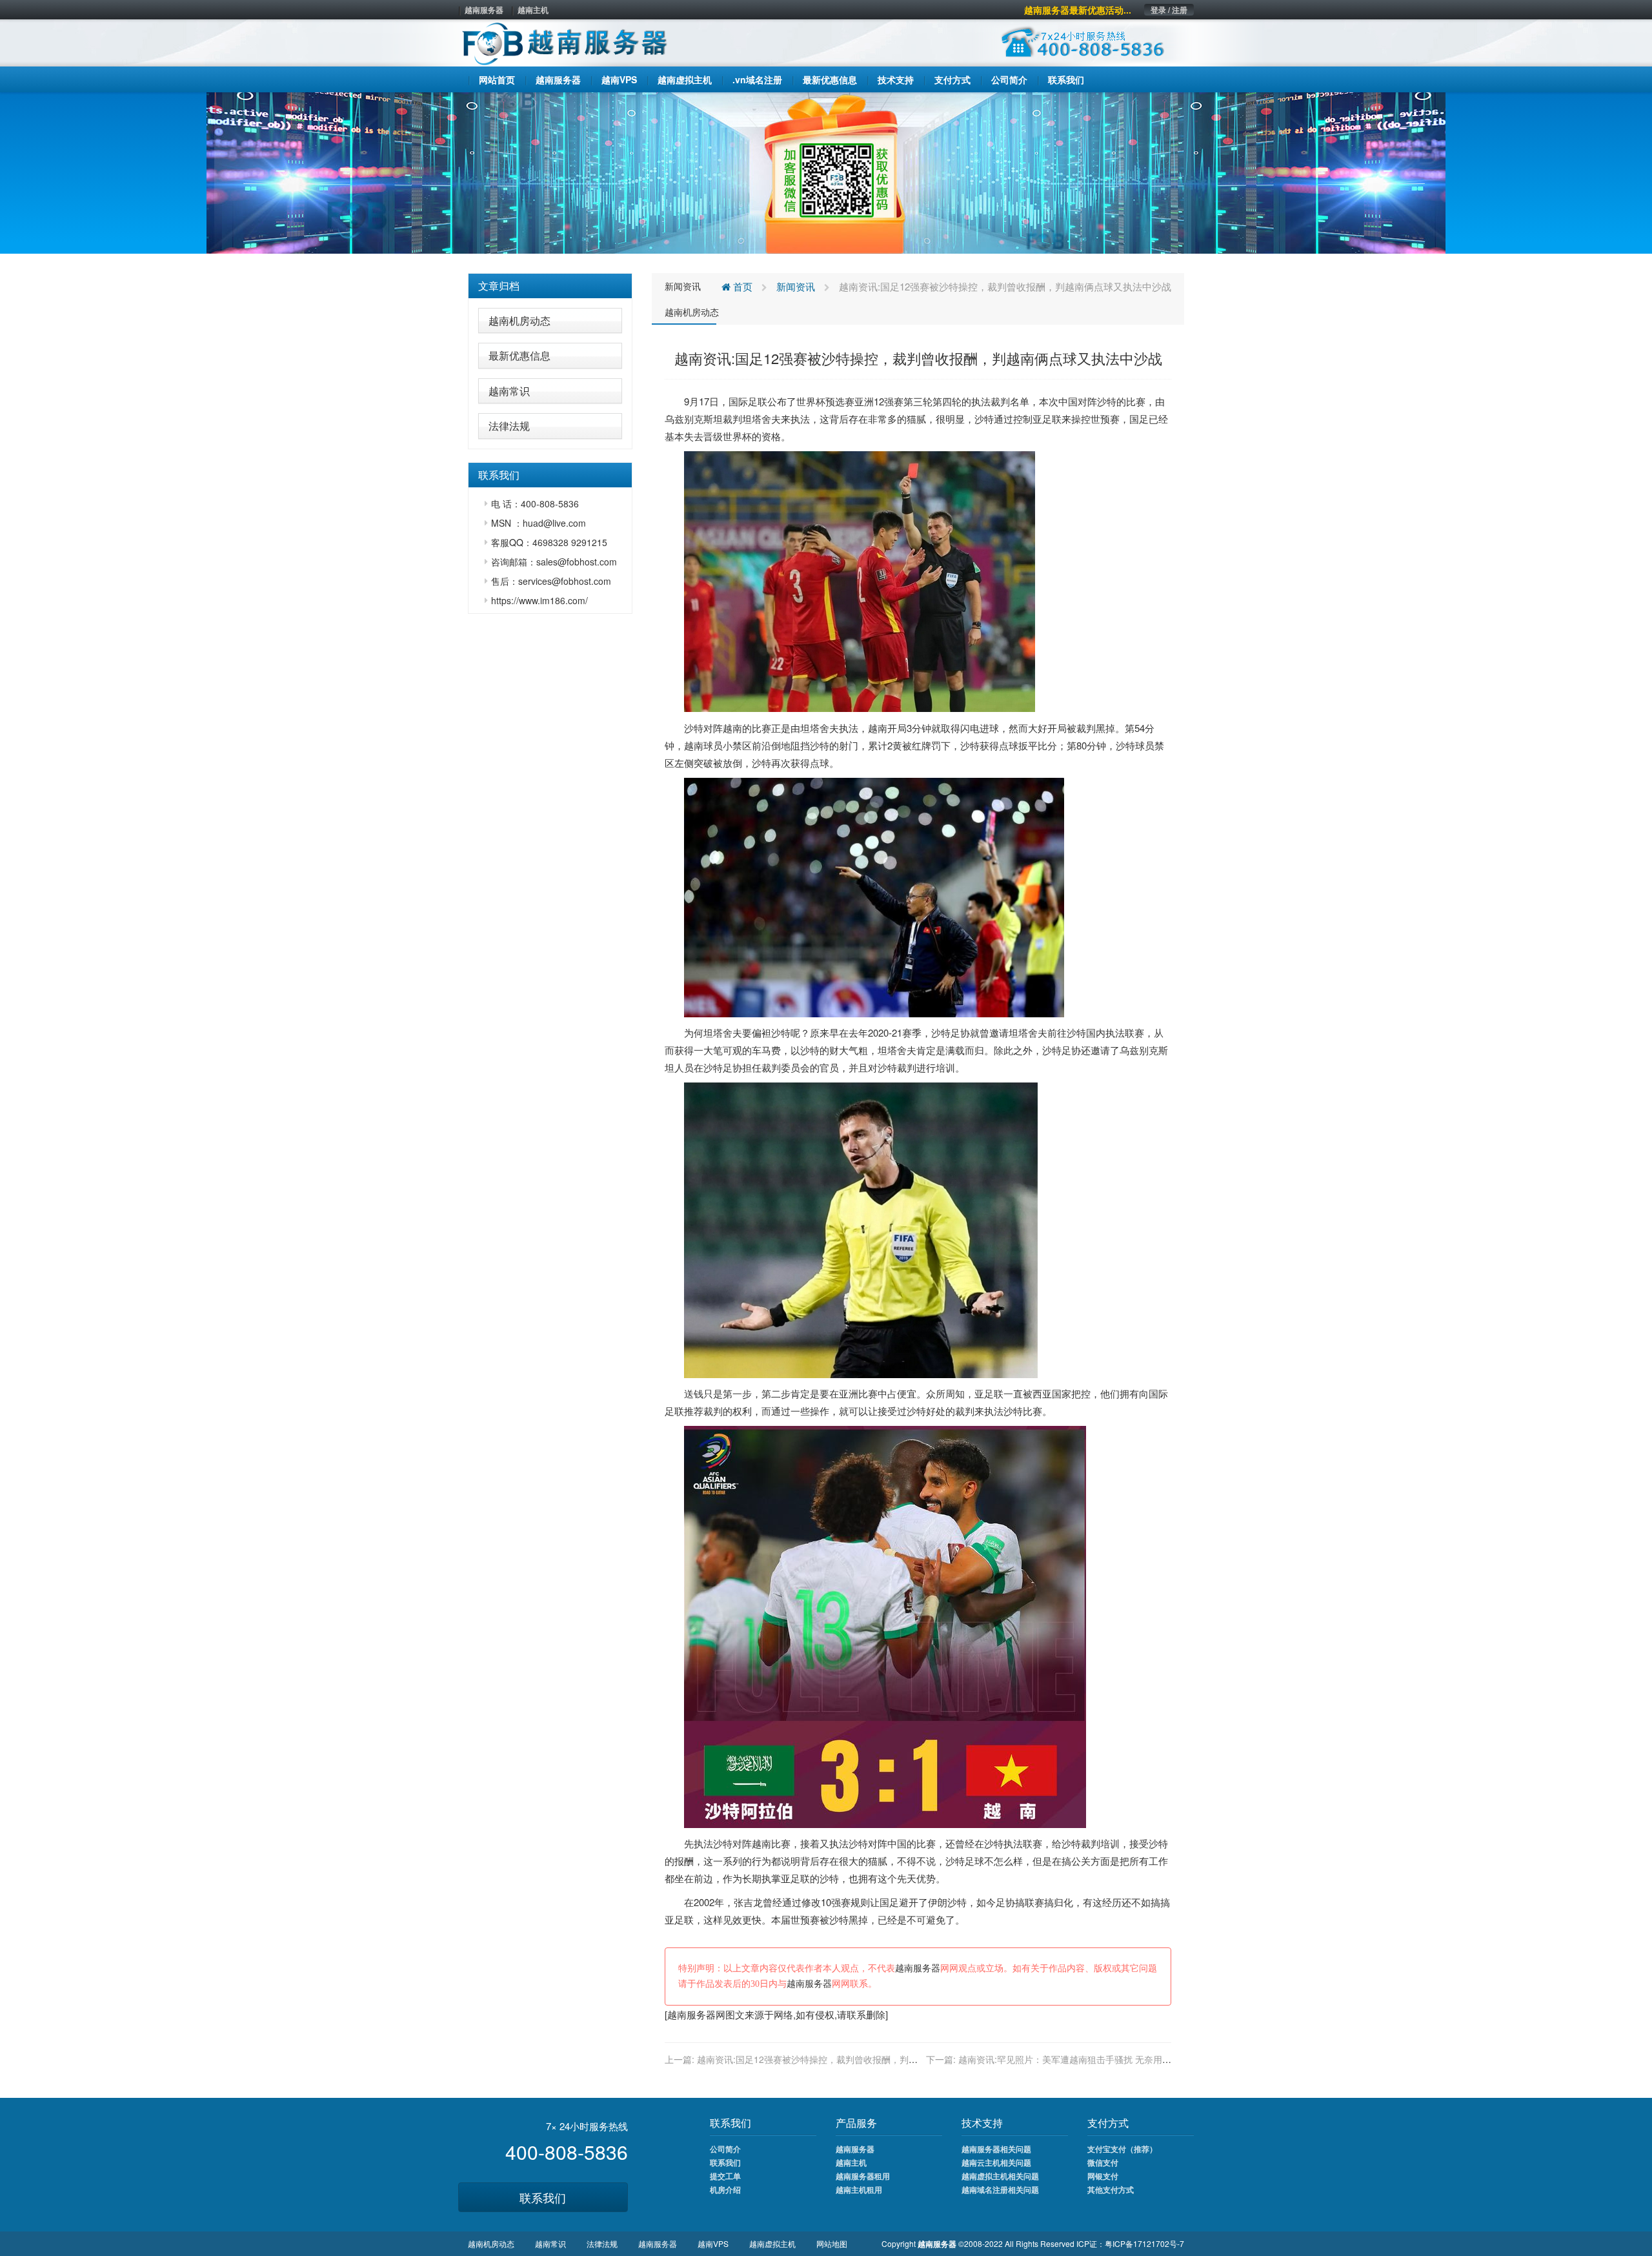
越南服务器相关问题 (996, 2149)
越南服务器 (484, 10)
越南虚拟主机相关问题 (1000, 2176)
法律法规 (509, 426)
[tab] (550, 286)
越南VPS (713, 2243)
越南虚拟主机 (772, 2243)
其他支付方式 (1111, 2190)
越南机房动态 (519, 320)
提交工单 (725, 2176)
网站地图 (832, 2243)
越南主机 (533, 10)
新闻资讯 (683, 286)
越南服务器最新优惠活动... (1078, 10)
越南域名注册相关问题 (1000, 2190)
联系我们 (543, 2197)
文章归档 (499, 286)
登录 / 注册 (1169, 10)
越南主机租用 (859, 2190)
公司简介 (725, 2149)
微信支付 (1103, 2162)
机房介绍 (725, 2190)
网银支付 (1103, 2176)
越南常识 (509, 391)
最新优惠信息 (519, 355)
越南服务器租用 (863, 2176)
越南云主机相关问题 (996, 2162)
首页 (741, 286)
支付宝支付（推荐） (1122, 2149)
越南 (732, 728)
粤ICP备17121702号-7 (1144, 2243)
